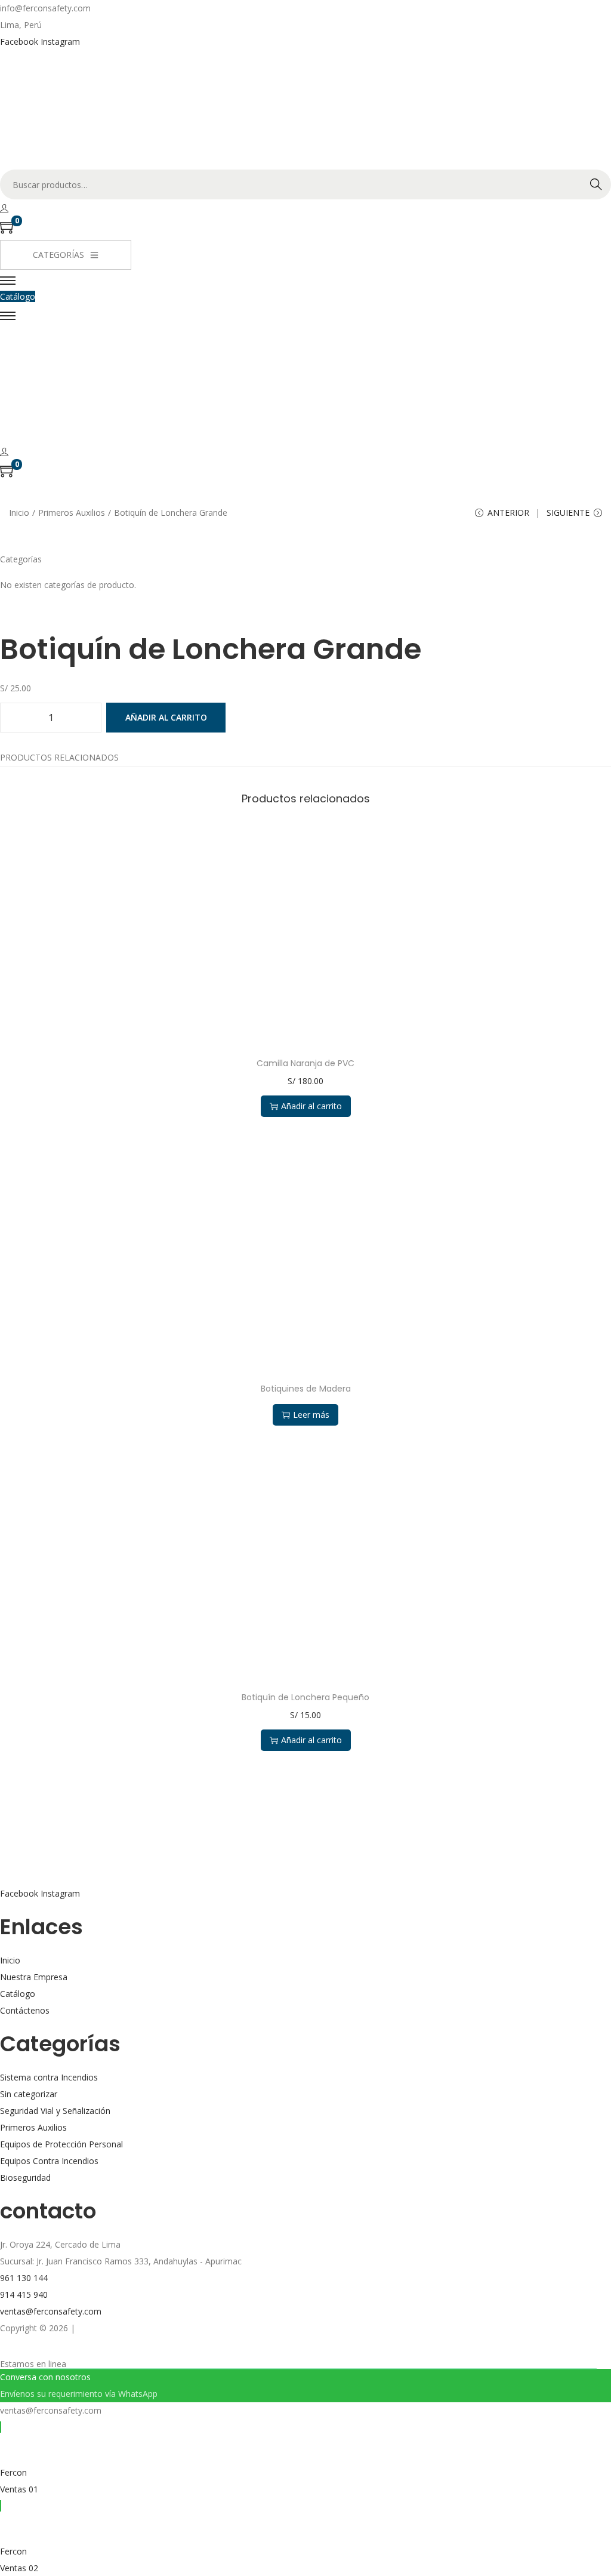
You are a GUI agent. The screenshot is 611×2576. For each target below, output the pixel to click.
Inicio (19, 513)
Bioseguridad (25, 2178)
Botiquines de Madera (306, 1389)
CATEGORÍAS (58, 255)
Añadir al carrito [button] (311, 1106)
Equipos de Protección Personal (61, 2144)
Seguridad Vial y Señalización (55, 2111)
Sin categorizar (29, 2094)
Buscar (596, 184)
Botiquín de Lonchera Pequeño (305, 1697)
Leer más (311, 1415)
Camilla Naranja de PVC (305, 1063)
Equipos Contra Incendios (49, 2161)
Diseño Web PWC (112, 2328)
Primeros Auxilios (72, 513)
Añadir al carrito (166, 717)
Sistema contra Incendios (49, 2077)
